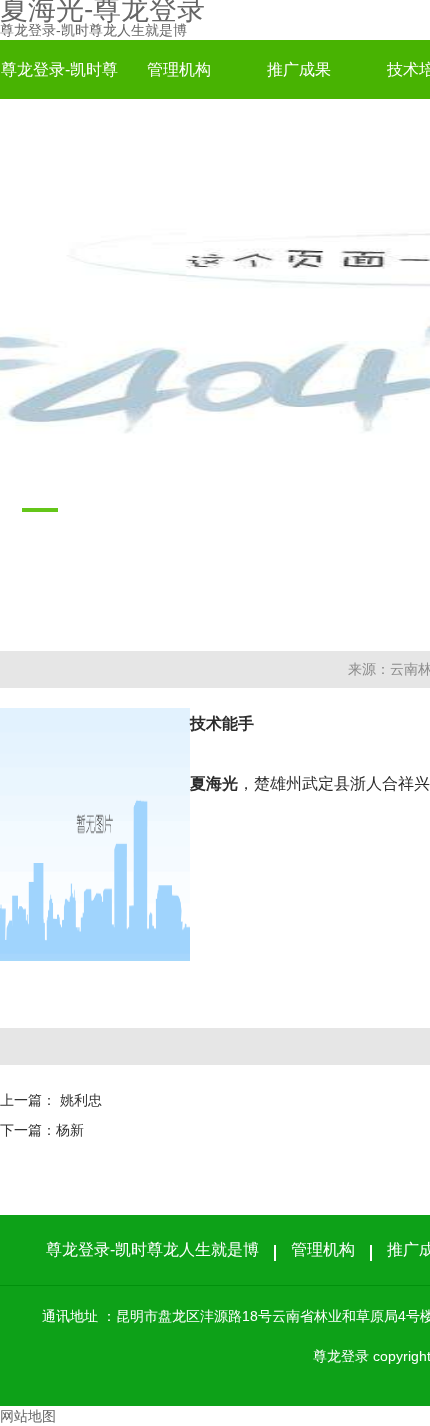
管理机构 (179, 69)
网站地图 (28, 1416)
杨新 (70, 1130)
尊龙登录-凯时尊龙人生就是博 (93, 30)
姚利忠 (81, 1100)
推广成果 (299, 69)
